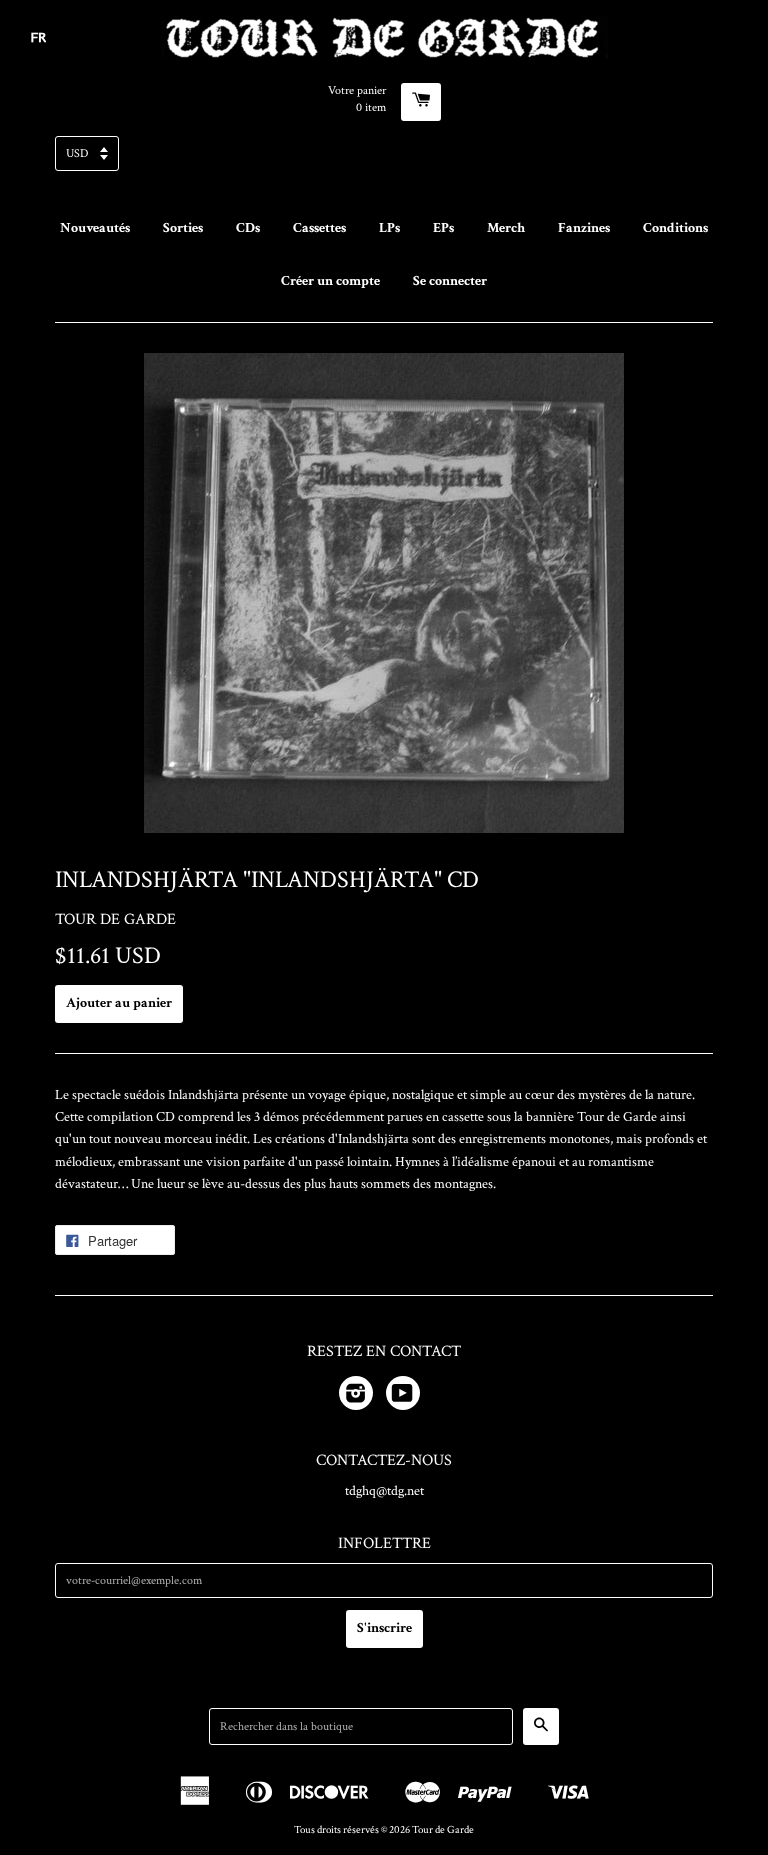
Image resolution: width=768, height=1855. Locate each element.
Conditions (675, 228)
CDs (248, 228)
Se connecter (450, 281)
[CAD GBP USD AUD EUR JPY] (384, 159)
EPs (443, 228)
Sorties (183, 228)
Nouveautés (95, 228)
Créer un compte (330, 281)
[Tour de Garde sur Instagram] (356, 1397)
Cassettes (319, 228)
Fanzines (584, 228)
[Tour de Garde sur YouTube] (403, 1397)
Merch (506, 228)
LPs (389, 228)
